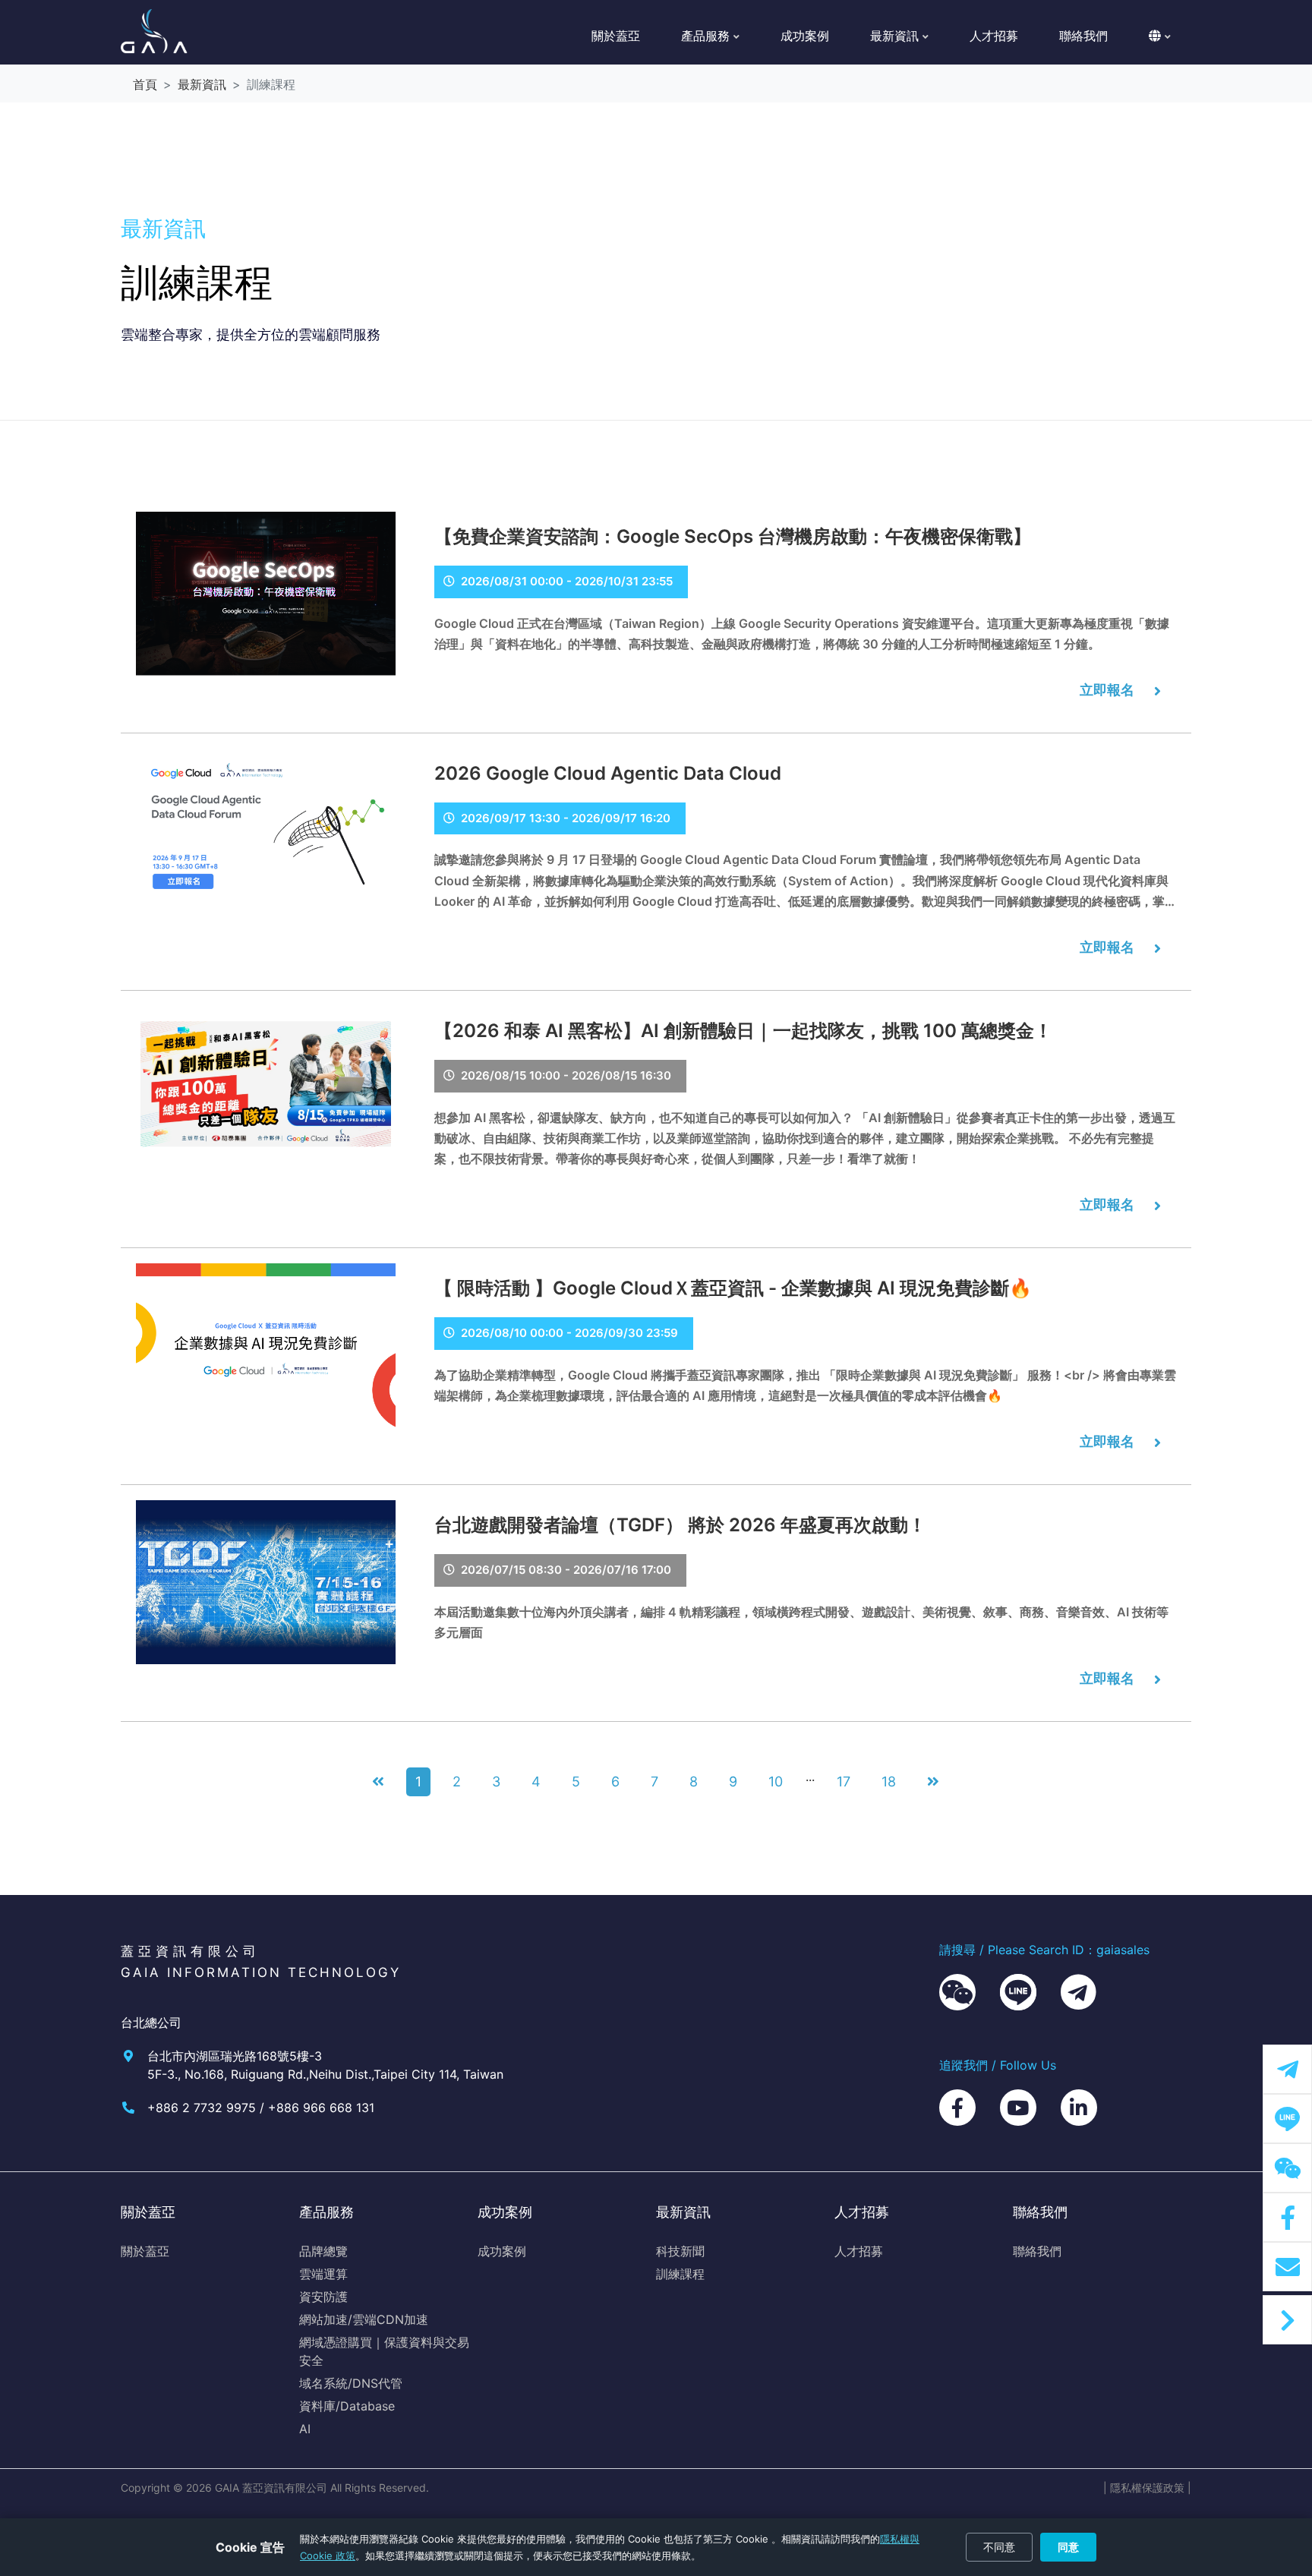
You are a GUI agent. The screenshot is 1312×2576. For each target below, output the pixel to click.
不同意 (999, 2547)
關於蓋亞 (616, 36)
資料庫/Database (347, 2406)
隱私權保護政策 (1147, 2488)
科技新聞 (680, 2251)
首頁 (145, 84)
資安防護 (323, 2297)
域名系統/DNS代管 (351, 2383)
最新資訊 (202, 84)
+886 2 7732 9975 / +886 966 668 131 (261, 2108)
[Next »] (934, 1782)
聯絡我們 (1083, 36)
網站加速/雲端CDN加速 (364, 2319)
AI (305, 2429)
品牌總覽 (323, 2251)
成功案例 (805, 36)
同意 (1068, 2547)
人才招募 (994, 36)
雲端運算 (323, 2274)
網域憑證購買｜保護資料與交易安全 (384, 2351)
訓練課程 (680, 2274)
